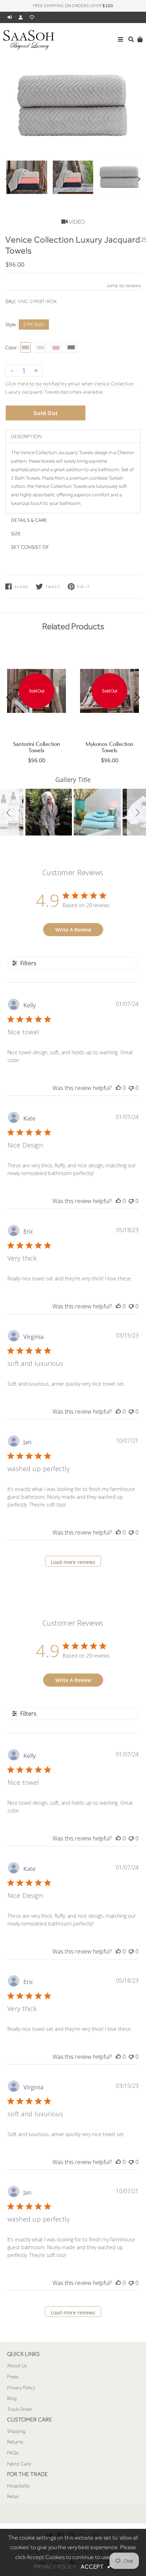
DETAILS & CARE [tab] (29, 520)
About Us (17, 2365)
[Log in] (10, 17)
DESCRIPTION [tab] (26, 436)
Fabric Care (19, 2464)
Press (13, 2376)
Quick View (37, 725)
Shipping (16, 2431)
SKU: (11, 301)
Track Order (20, 2409)
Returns (15, 2442)
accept (96, 2567)
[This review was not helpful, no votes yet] (131, 1088)
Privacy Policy (21, 2387)
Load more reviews (73, 1562)
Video (76, 222)
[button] (10, 812)
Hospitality (18, 2486)
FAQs (13, 2453)
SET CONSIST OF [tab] (30, 547)
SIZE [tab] (16, 533)
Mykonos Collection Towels (109, 747)
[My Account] (23, 17)
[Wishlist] (32, 17)
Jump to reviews (123, 285)
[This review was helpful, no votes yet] (118, 1088)
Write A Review (73, 930)
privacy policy (55, 2567)
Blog (12, 2398)
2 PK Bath (34, 324)
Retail (13, 2496)
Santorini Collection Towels (37, 747)
